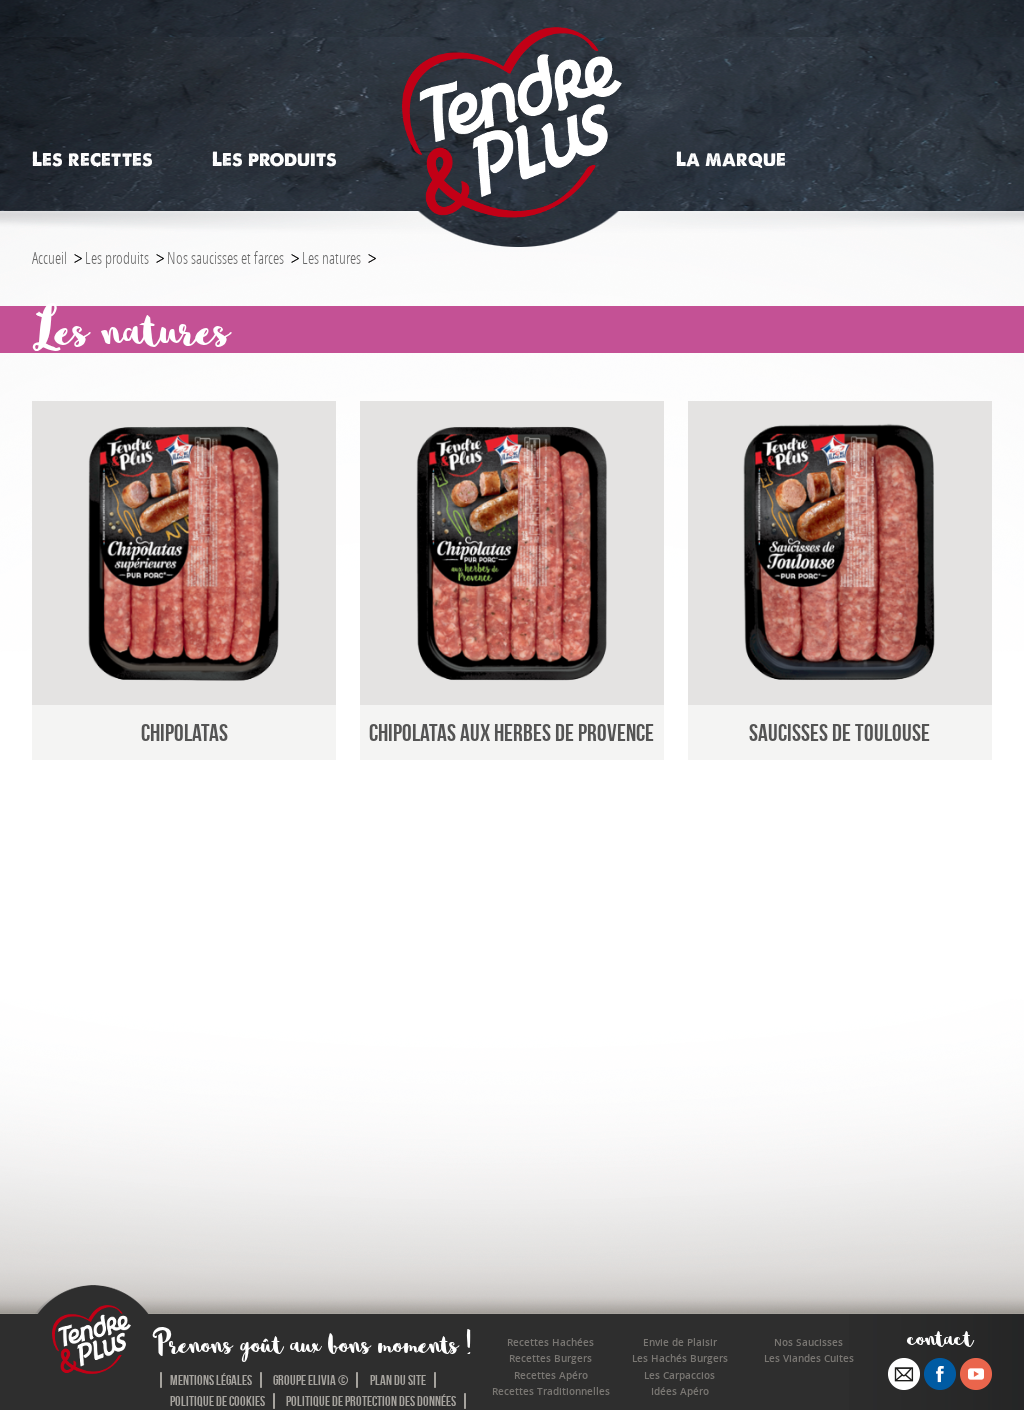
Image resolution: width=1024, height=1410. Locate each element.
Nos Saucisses (808, 1342)
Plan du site (398, 1380)
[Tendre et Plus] (512, 124)
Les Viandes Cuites (809, 1358)
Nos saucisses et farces (225, 257)
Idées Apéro (680, 1391)
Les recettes (92, 159)
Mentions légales (211, 1380)
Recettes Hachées (550, 1342)
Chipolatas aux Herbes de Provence (511, 732)
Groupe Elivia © (310, 1380)
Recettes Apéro (551, 1375)
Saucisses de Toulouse (839, 732)
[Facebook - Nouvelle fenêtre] (940, 1384)
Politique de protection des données (371, 1401)
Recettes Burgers (550, 1358)
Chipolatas (184, 732)
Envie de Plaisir (680, 1342)
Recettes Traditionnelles (551, 1391)
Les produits (274, 159)
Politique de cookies (217, 1401)
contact (940, 1337)
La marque (731, 159)
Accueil (49, 257)
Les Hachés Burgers (680, 1358)
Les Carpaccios (679, 1375)
